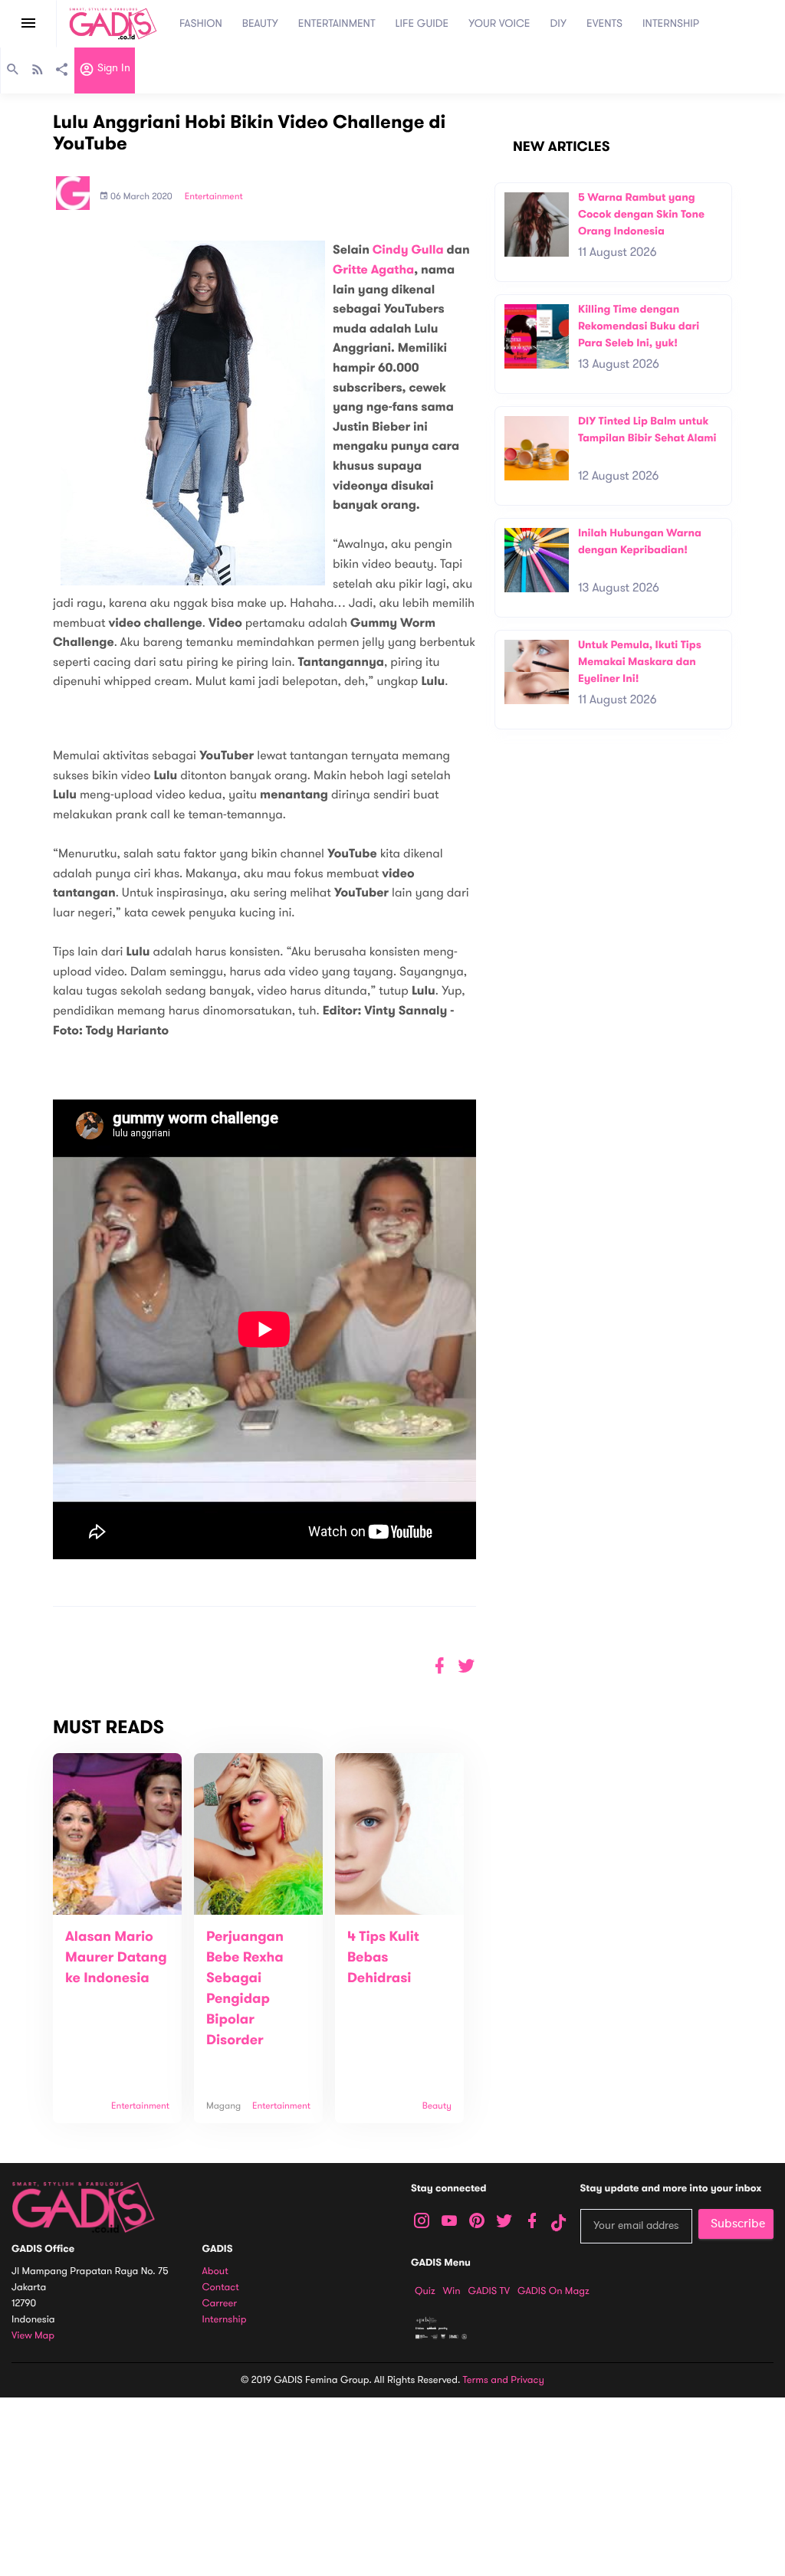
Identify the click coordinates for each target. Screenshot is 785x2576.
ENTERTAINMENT (337, 23)
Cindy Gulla (408, 250)
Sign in (112, 69)
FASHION (201, 23)
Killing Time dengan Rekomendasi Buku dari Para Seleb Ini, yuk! (639, 326)
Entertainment (214, 197)
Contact (221, 2288)
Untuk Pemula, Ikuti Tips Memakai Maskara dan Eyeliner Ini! (640, 661)
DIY (559, 23)
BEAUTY (260, 23)
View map (33, 2336)
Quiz (425, 2291)
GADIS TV (489, 2291)
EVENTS (604, 23)
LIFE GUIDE (422, 23)
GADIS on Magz (553, 2291)
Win (452, 2291)
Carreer (220, 2304)
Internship (225, 2320)
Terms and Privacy (504, 2380)
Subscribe (738, 2224)
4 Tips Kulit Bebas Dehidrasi (383, 1958)
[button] (466, 1666)
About (215, 2271)
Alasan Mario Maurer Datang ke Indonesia (116, 1958)
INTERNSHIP (671, 23)
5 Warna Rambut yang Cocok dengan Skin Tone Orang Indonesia (641, 214)
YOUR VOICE (499, 23)
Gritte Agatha (373, 270)
